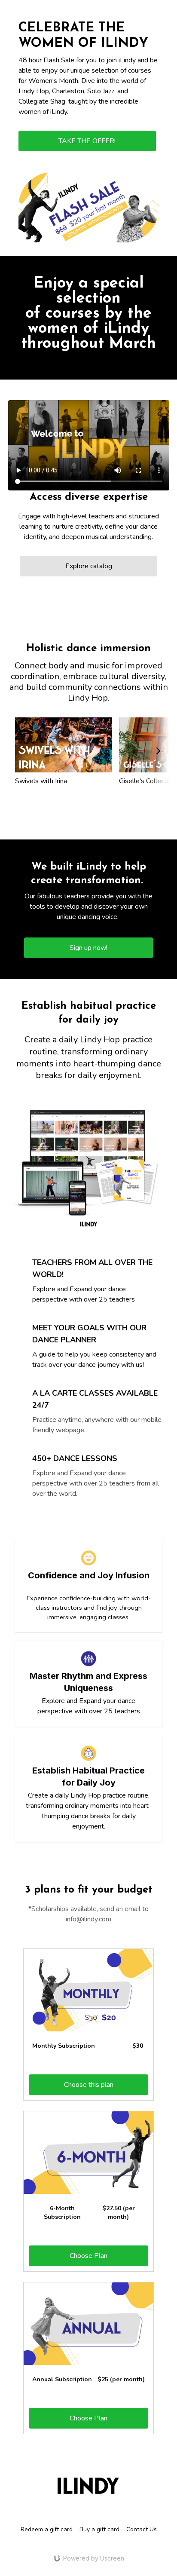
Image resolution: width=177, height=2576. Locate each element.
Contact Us (142, 2529)
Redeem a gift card (47, 2529)
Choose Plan (88, 2256)
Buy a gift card (99, 2529)
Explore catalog (89, 566)
